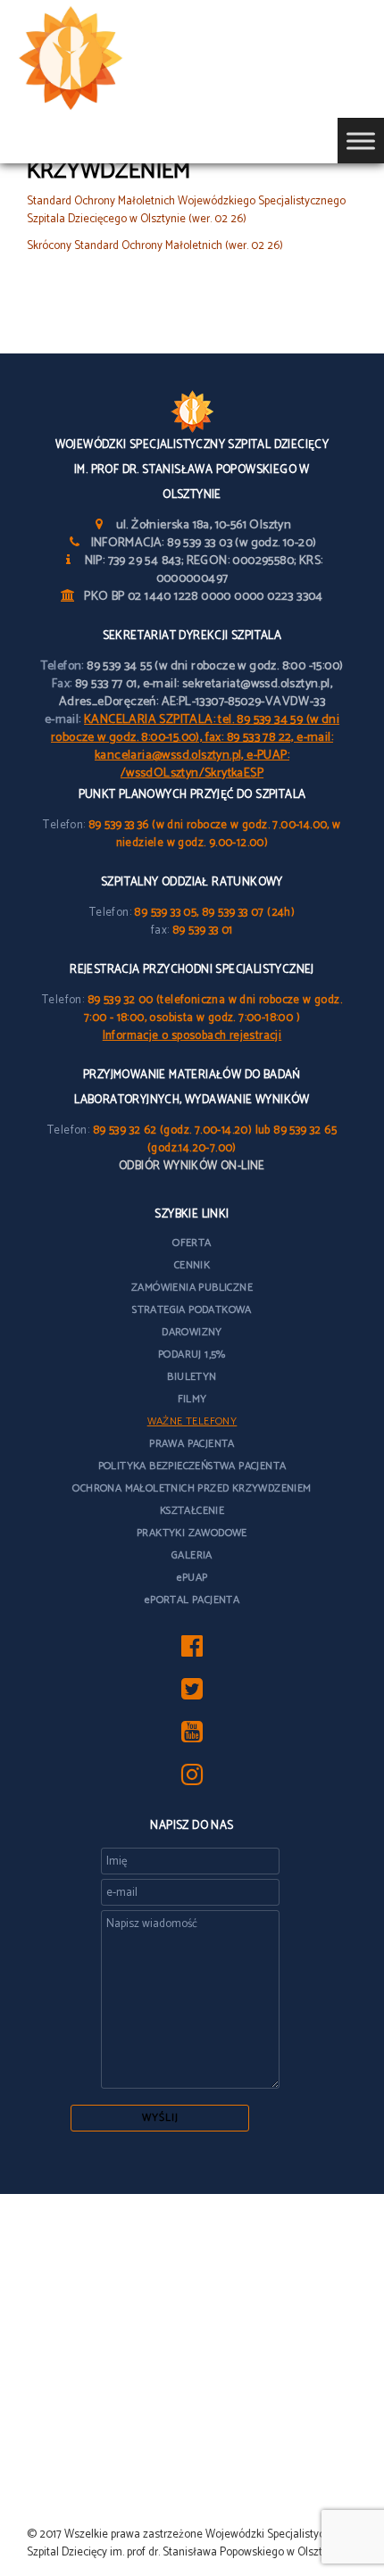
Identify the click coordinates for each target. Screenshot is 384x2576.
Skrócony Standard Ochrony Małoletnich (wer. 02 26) (155, 246)
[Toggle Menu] (361, 141)
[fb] (192, 1652)
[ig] (192, 1780)
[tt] (192, 1695)
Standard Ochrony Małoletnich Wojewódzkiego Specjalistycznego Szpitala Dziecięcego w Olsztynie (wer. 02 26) (186, 210)
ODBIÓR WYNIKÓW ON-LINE (192, 1166)
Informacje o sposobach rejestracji (192, 1036)
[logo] (98, 59)
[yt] (192, 1737)
